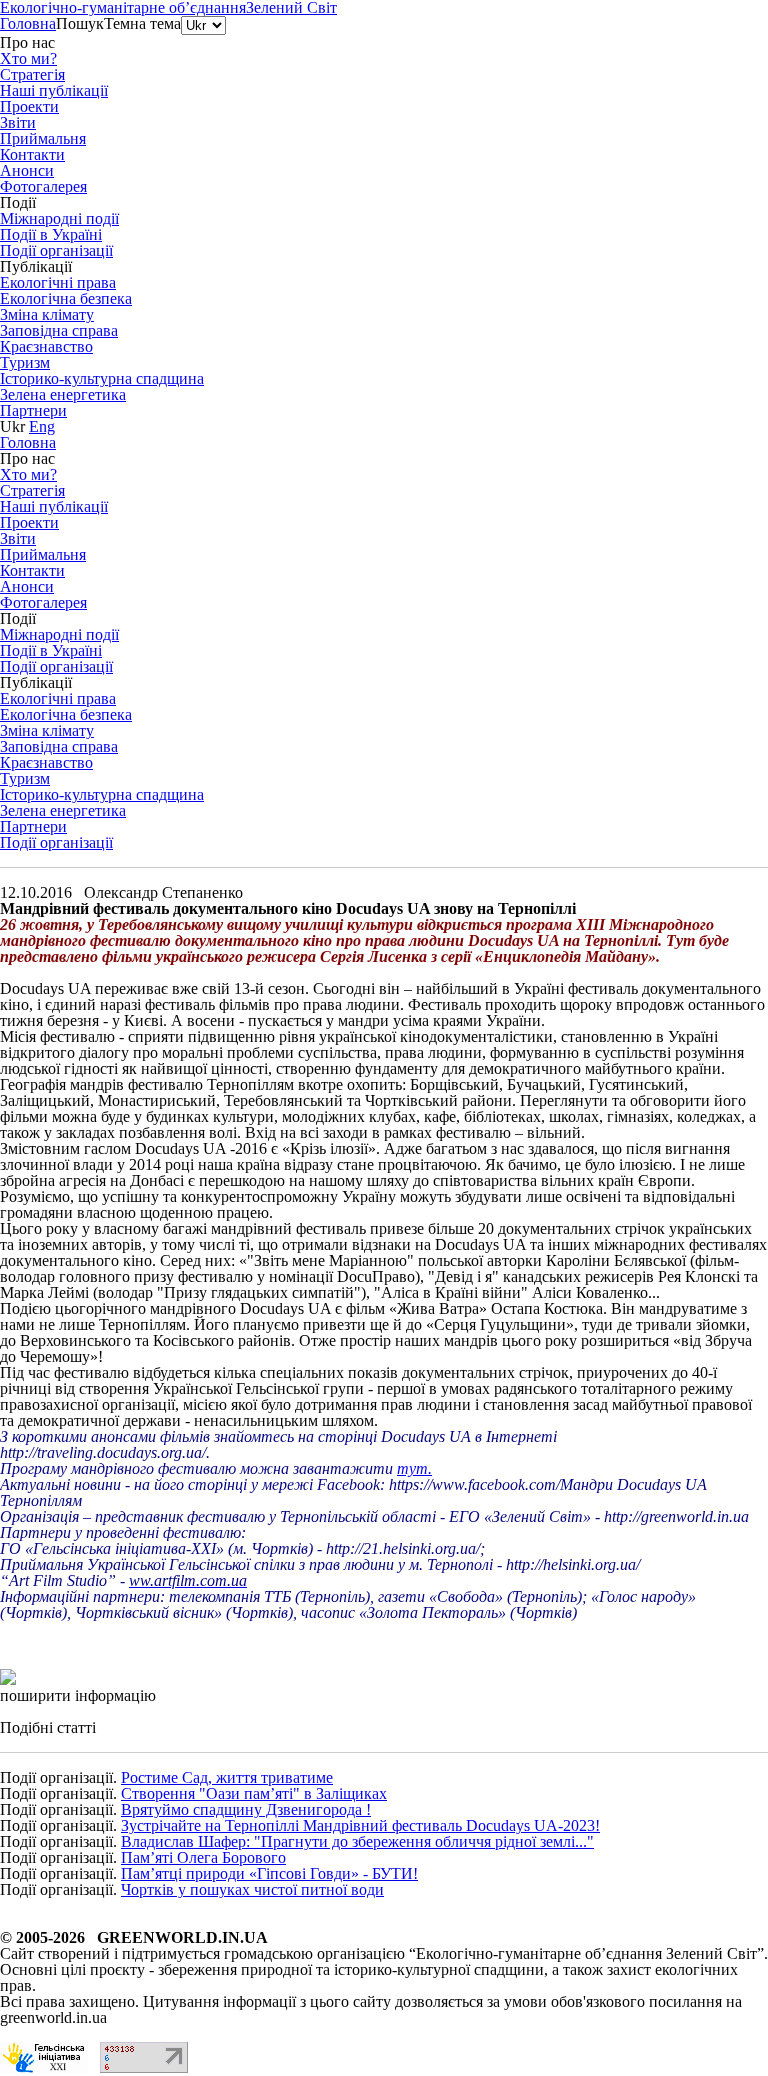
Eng (42, 426)
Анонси (27, 170)
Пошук (80, 23)
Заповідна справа (59, 330)
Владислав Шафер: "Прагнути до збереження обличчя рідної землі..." (357, 1841)
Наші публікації (54, 90)
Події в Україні (51, 234)
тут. (414, 1468)
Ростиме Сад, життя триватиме (227, 1777)
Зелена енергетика (63, 394)
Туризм (25, 362)
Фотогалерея (43, 186)
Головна (28, 23)
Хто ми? (28, 58)
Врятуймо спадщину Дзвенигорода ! (246, 1809)
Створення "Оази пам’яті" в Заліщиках (254, 1793)
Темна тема (142, 23)
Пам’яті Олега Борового (203, 1857)
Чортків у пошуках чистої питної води (252, 1889)
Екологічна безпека (66, 298)
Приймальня (43, 138)
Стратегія (32, 74)
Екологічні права (58, 282)
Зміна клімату (47, 314)
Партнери (33, 410)
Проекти (29, 106)
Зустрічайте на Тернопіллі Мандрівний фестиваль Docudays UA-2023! (360, 1825)
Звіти (18, 122)
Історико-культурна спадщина (102, 378)
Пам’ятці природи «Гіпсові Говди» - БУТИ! (269, 1873)
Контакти (32, 154)
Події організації (56, 842)
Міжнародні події (59, 218)
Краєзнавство (46, 346)
